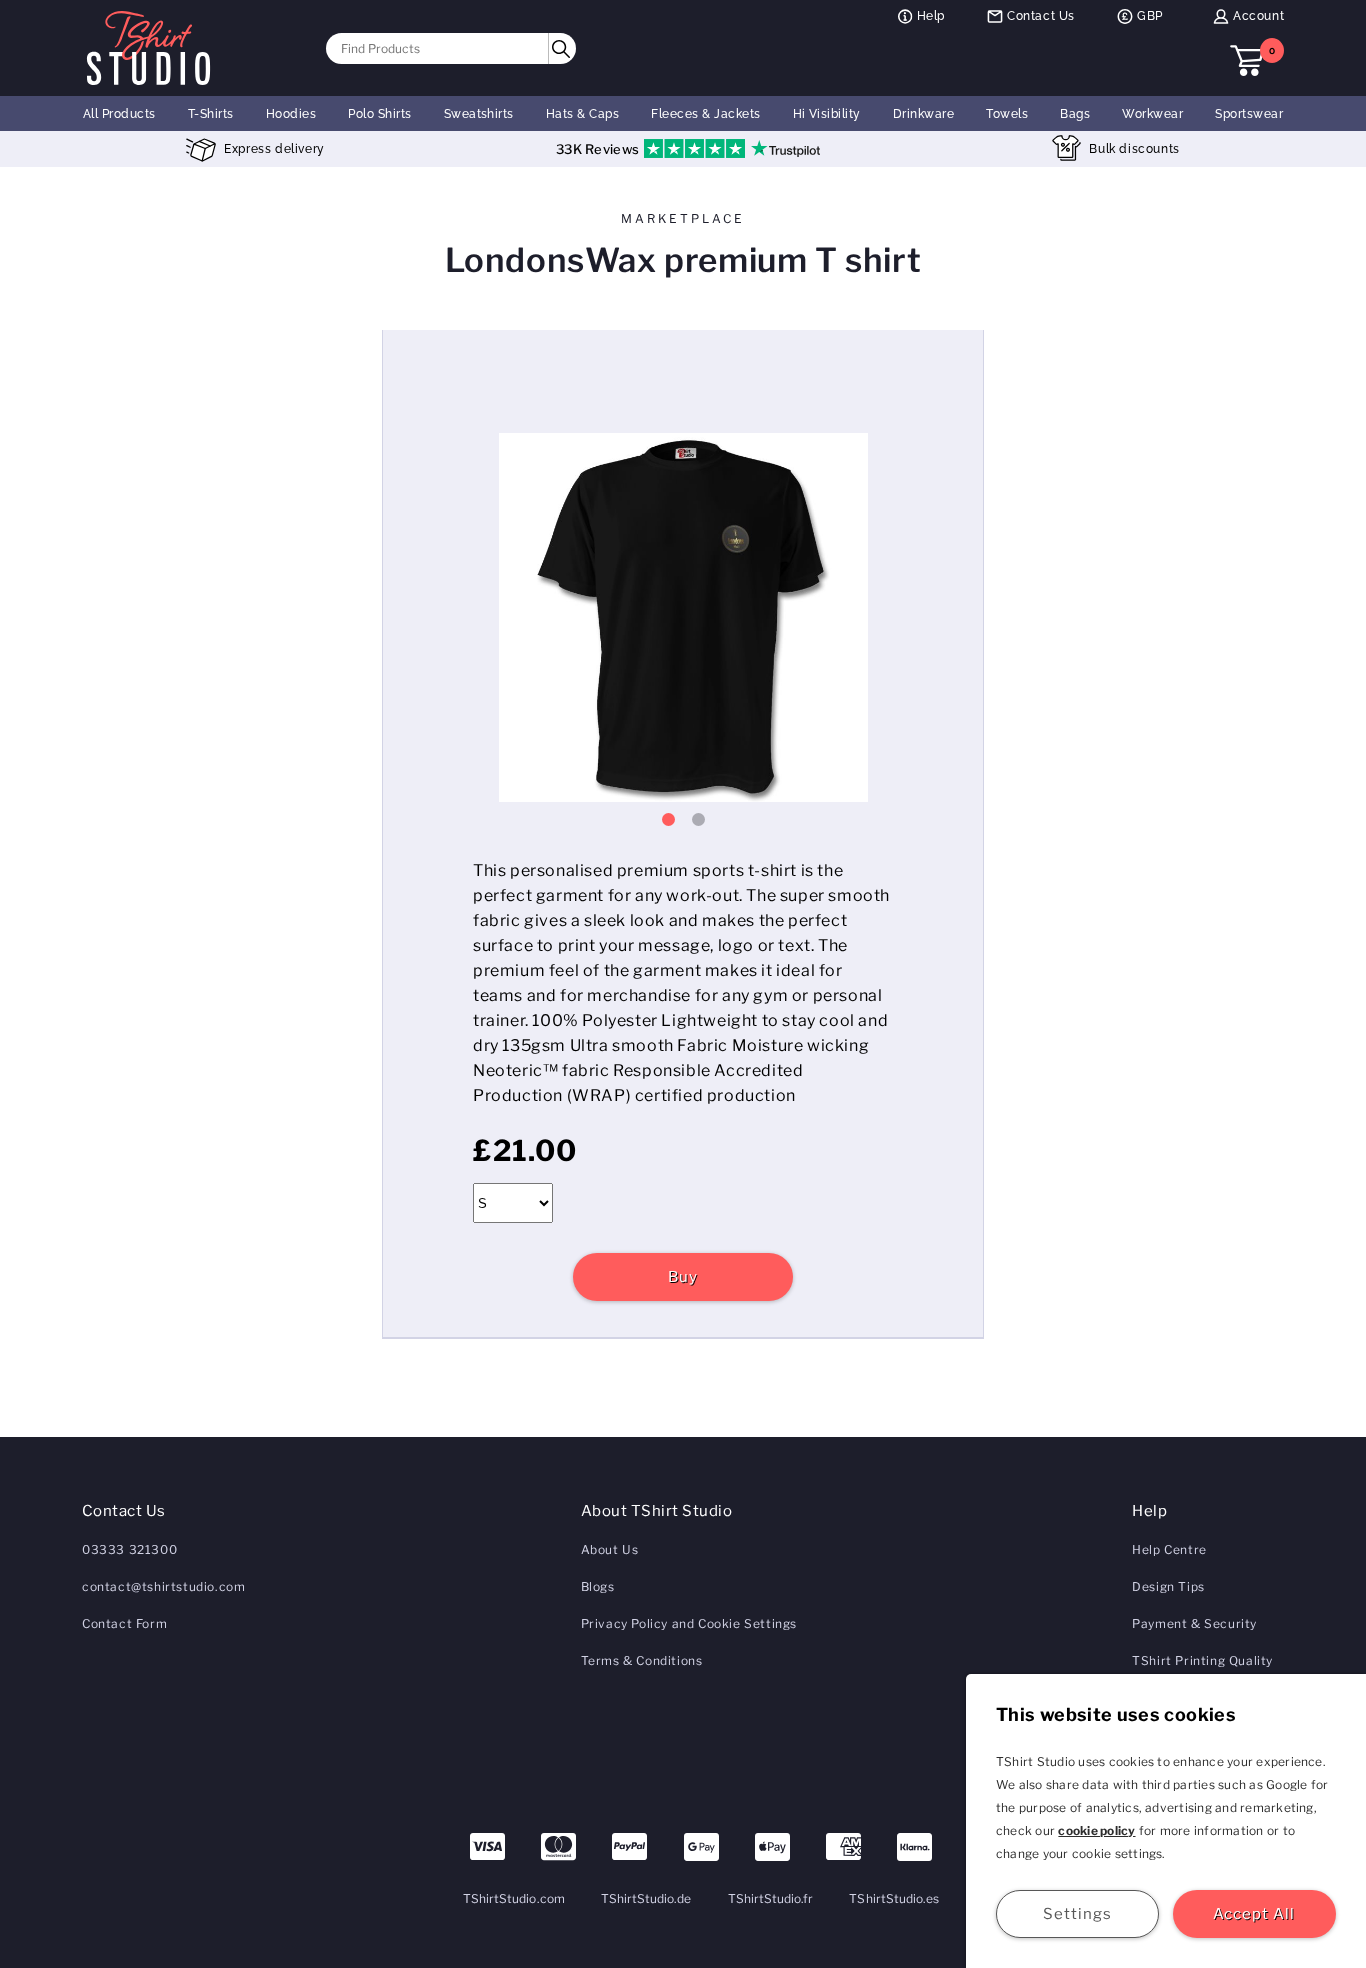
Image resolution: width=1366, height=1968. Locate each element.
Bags (1075, 114)
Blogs (598, 1586)
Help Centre (1169, 1549)
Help (931, 16)
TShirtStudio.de (646, 1898)
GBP (1150, 16)
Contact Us (1041, 16)
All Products (119, 114)
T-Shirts (211, 114)
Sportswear (1249, 114)
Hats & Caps (582, 114)
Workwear (1152, 114)
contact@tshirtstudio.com (163, 1586)
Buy (683, 1277)
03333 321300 (129, 1549)
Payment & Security (1194, 1623)
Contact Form (124, 1623)
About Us (610, 1549)
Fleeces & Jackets (705, 114)
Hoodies (291, 114)
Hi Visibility (827, 114)
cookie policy (1096, 1830)
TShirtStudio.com (514, 1898)
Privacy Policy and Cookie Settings (689, 1623)
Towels (1007, 114)
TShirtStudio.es (894, 1898)
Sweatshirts (479, 114)
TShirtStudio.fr (771, 1898)
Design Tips (1168, 1586)
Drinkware (923, 114)
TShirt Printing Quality (1202, 1660)
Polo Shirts (379, 114)
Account (1258, 16)
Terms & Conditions (642, 1660)
